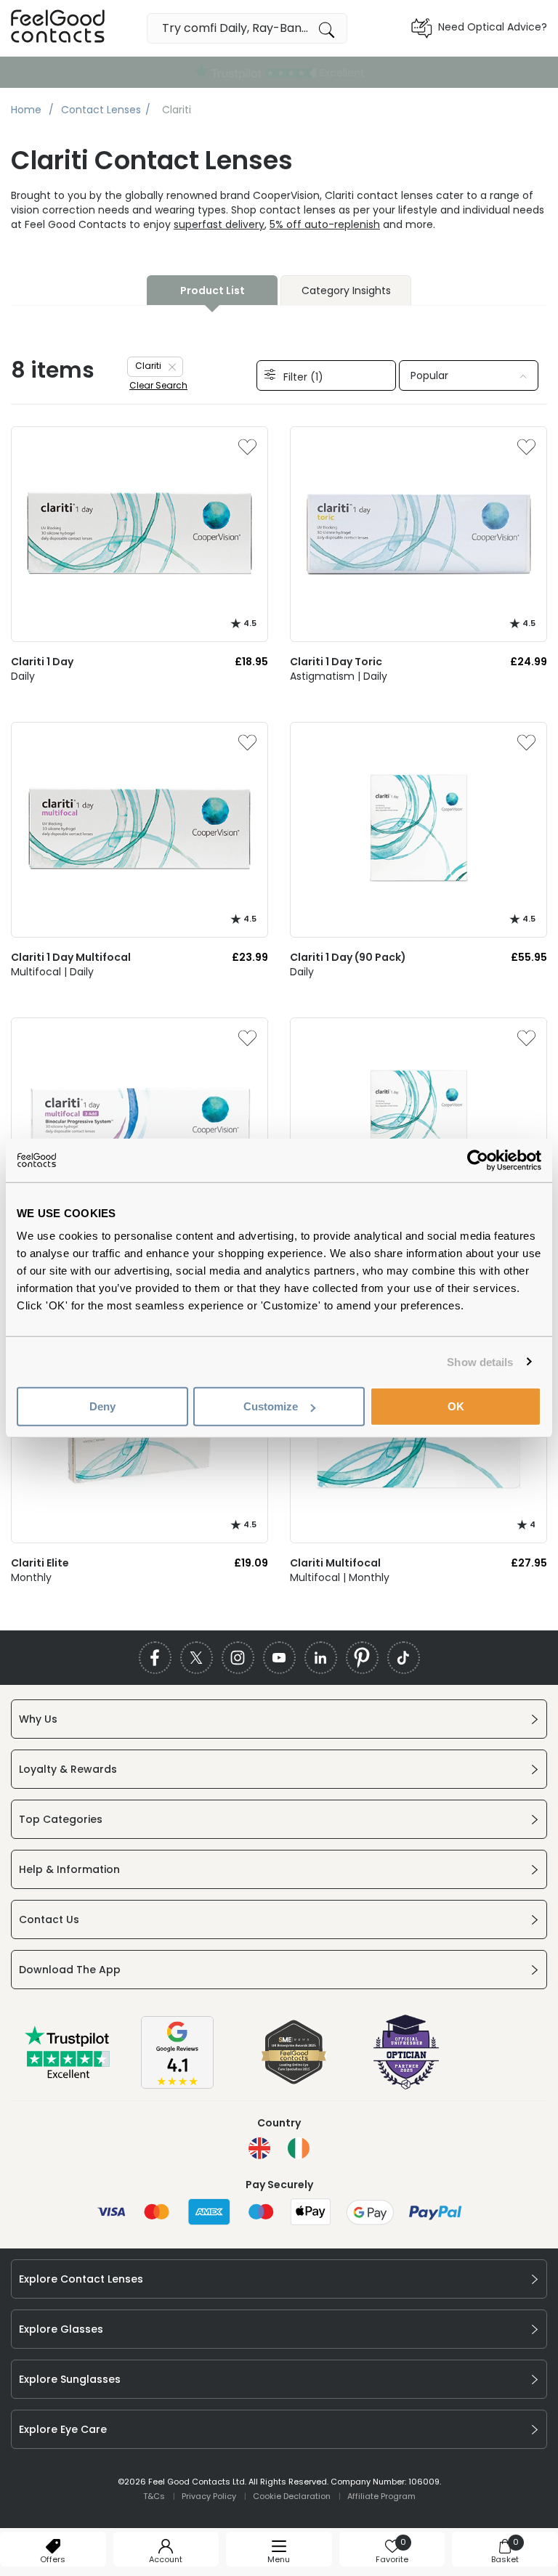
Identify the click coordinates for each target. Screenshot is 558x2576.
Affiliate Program (381, 2496)
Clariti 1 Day (42, 662)
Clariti (148, 366)
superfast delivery (219, 224)
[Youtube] (279, 1658)
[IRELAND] (299, 2148)
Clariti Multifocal (335, 1563)
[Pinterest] (362, 1658)
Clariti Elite (40, 1563)
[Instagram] (238, 1658)
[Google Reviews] (177, 2085)
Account (166, 2559)
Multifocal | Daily (52, 972)
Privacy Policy (209, 2496)
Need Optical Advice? (493, 27)
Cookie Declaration (292, 2496)
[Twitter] (197, 1658)
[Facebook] (155, 1658)
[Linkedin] (321, 1658)
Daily (23, 676)
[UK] (259, 2148)
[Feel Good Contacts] (58, 28)
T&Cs (154, 2496)
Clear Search (158, 385)
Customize (271, 1406)
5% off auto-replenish (325, 224)
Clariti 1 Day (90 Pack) (348, 957)
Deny (102, 1406)
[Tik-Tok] (404, 1658)
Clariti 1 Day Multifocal (71, 957)
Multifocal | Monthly (340, 1577)
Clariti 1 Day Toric (336, 662)
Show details (480, 1361)
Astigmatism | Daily (339, 676)
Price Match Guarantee (279, 72)
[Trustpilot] (68, 2076)
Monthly (31, 1577)
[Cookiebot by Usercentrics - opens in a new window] (478, 1160)
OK (456, 1406)
